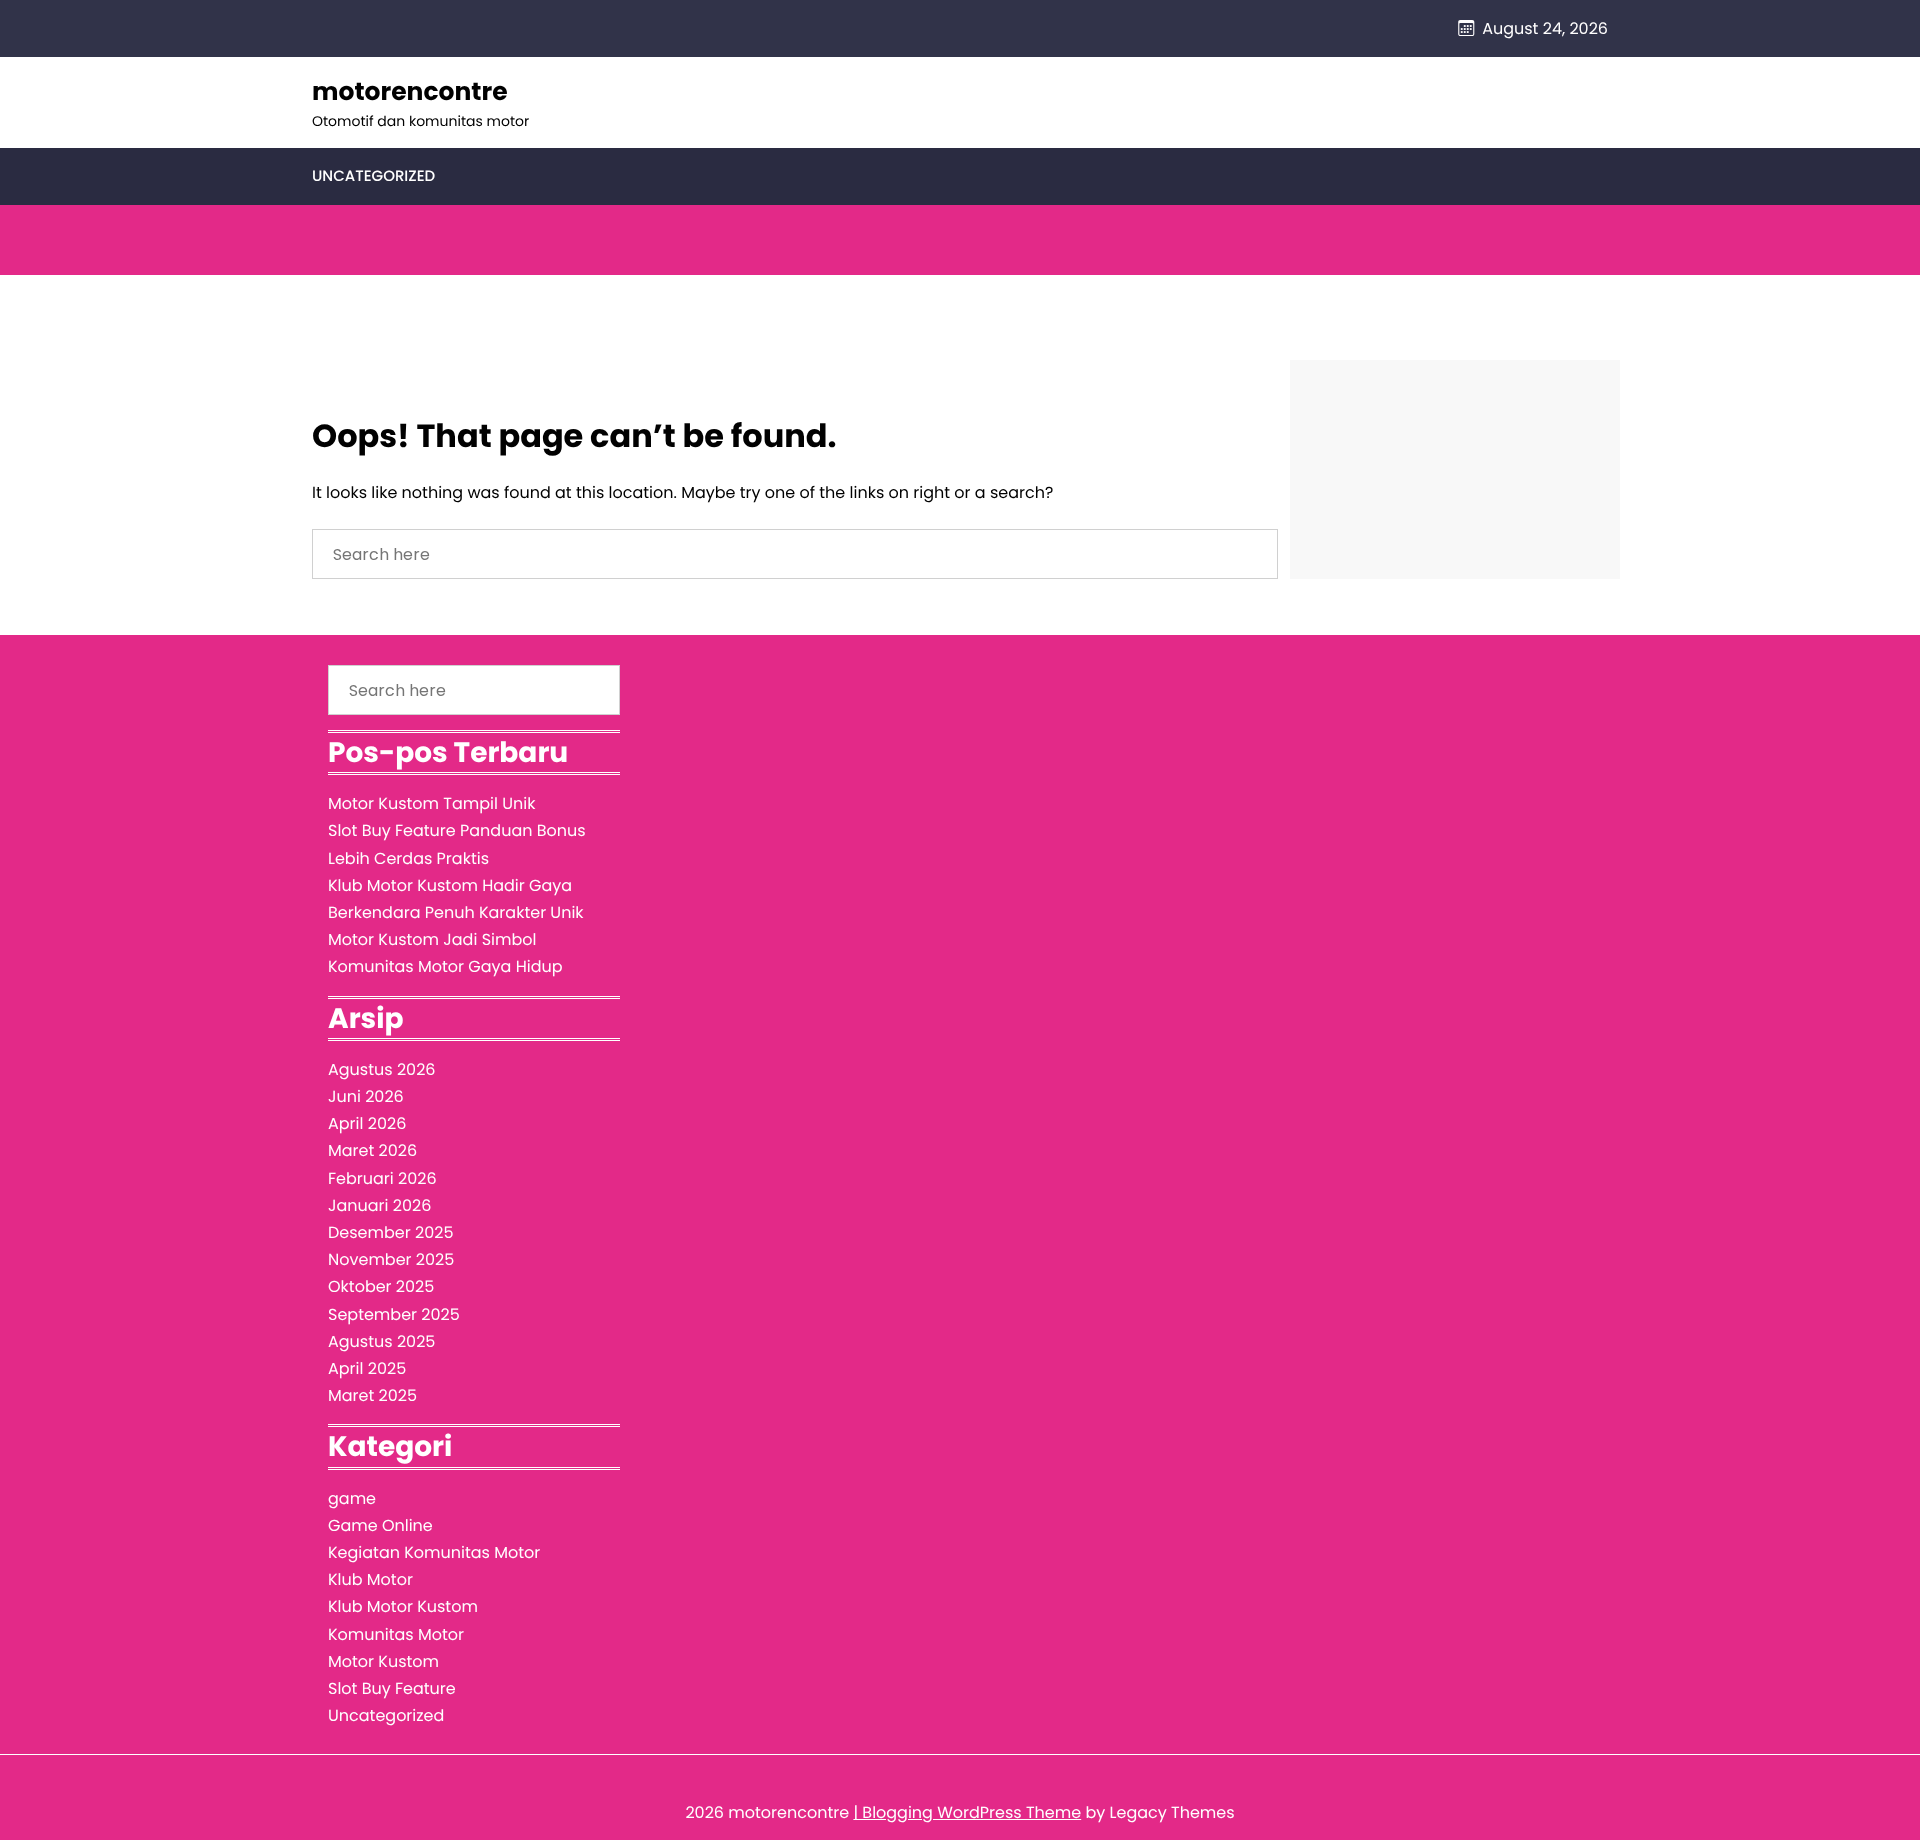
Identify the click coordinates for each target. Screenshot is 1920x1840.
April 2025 (367, 1368)
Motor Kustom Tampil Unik (431, 803)
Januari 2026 (379, 1205)
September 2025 (394, 1314)
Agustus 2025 (381, 1341)
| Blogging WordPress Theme (967, 1812)
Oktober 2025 (381, 1286)
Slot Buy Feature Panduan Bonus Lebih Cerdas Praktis (457, 844)
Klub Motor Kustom (403, 1606)
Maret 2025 (372, 1395)
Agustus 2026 (382, 1069)
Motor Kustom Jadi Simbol (432, 939)
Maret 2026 (372, 1150)
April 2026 (367, 1123)
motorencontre (410, 91)
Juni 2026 (366, 1096)
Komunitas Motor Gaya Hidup (445, 966)
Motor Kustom (383, 1661)
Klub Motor (370, 1579)
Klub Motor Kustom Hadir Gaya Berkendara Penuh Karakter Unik (456, 899)
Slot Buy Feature (392, 1688)
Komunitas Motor (396, 1634)
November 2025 (391, 1259)
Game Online (380, 1525)
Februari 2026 (382, 1178)
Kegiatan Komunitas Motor (434, 1552)
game (352, 1498)
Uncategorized (373, 176)
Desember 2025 (390, 1232)
